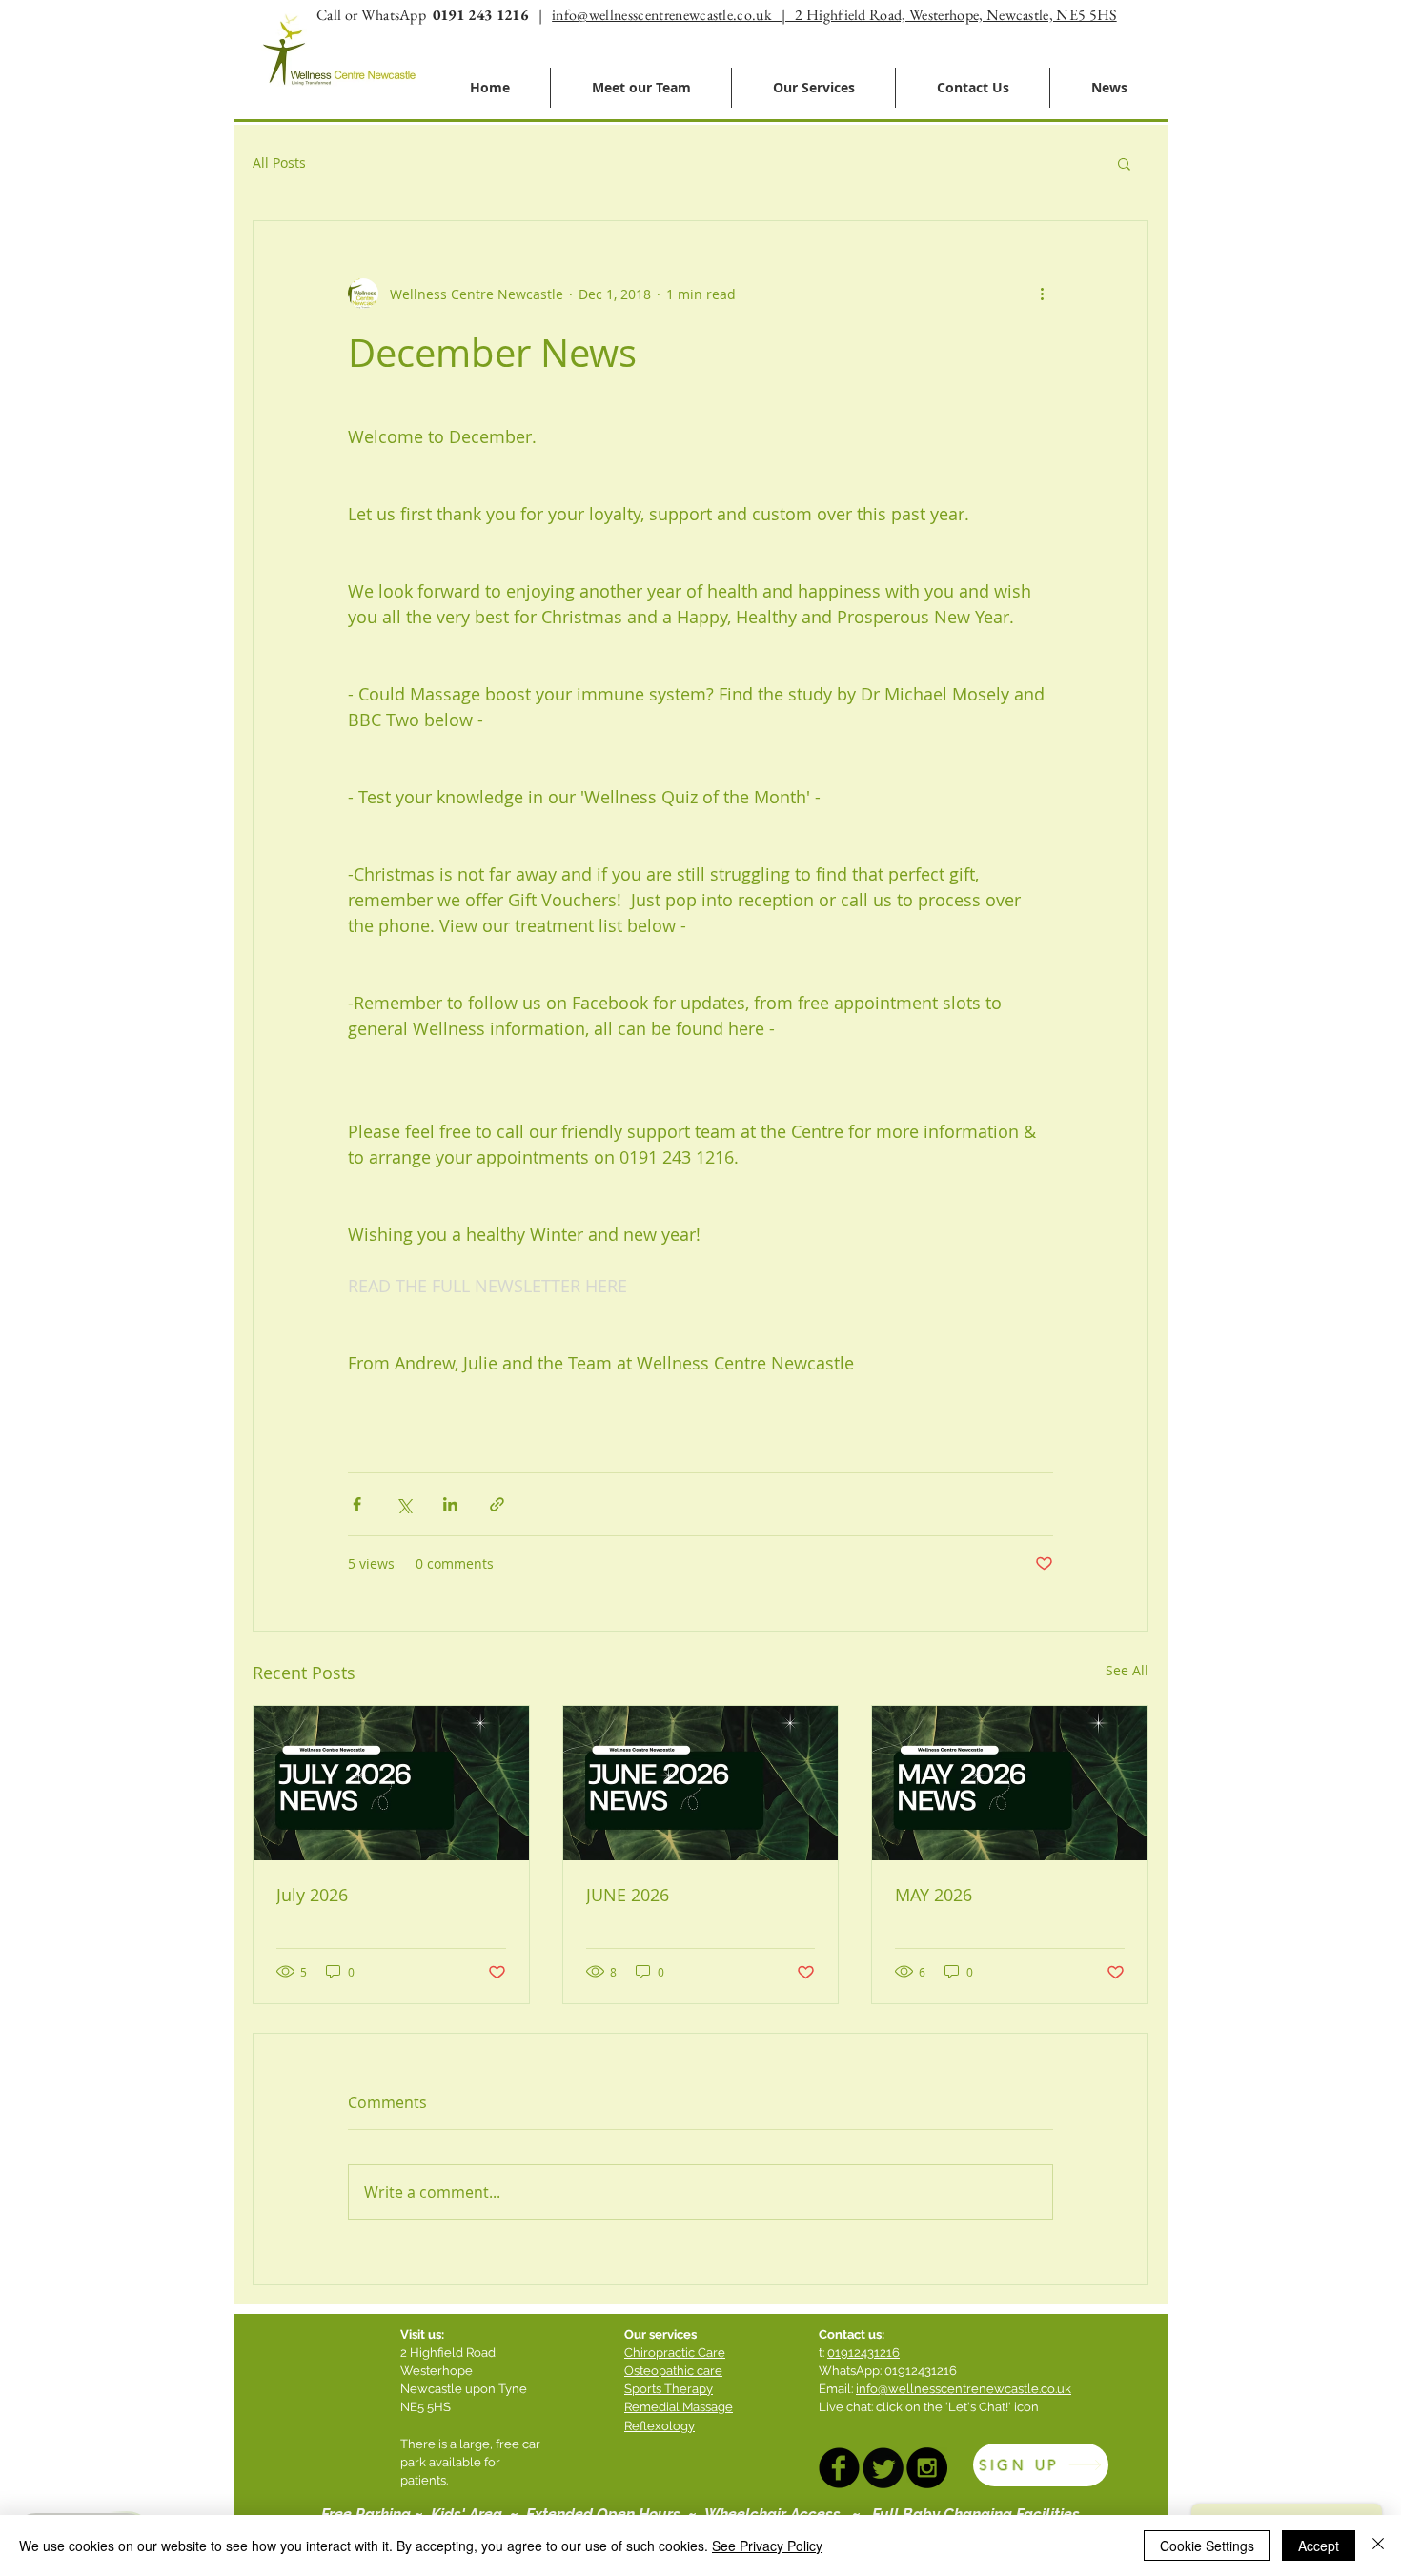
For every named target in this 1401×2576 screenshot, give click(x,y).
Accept (1319, 2546)
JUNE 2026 (628, 1895)
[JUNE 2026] (701, 1783)
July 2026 (312, 1895)
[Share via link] (497, 1504)
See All (1127, 1670)
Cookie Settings (1207, 2546)
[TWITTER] (883, 2468)
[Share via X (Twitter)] (404, 1504)
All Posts (279, 162)
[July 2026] (391, 1783)
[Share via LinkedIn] (450, 1504)
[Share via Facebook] (357, 1504)
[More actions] (1042, 294)
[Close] (1378, 2546)
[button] (1124, 163)
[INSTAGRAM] (927, 2468)
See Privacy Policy (767, 2546)
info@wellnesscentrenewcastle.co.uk (964, 2389)
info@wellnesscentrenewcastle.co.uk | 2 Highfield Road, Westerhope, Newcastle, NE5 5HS (834, 15)
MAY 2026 (934, 1895)
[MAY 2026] (1010, 1783)
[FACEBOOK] (839, 2468)
